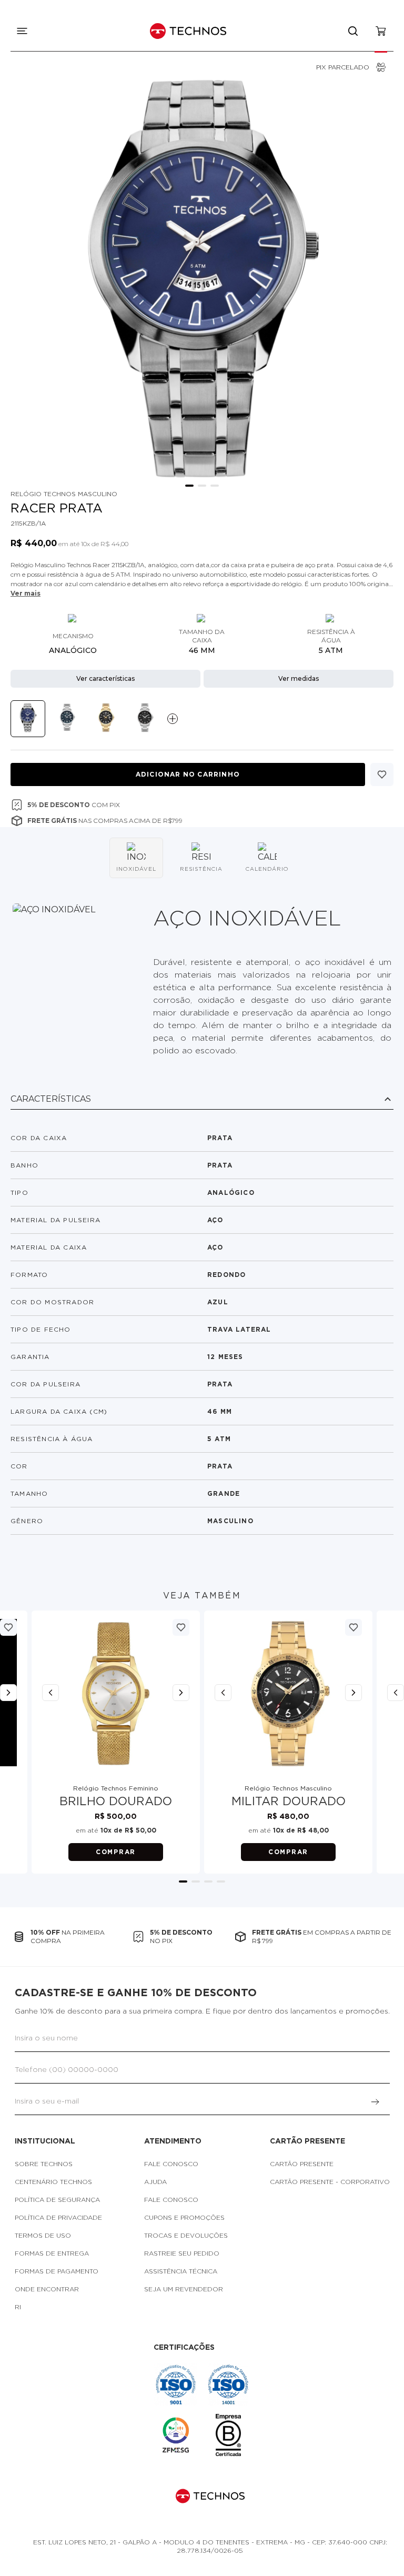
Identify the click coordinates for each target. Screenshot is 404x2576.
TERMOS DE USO (43, 2236)
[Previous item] (50, 1693)
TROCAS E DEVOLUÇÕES (186, 2236)
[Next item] (181, 1693)
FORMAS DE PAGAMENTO (57, 2271)
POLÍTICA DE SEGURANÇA (57, 2200)
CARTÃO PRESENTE (302, 2164)
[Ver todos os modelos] (173, 719)
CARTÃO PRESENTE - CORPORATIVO (330, 2182)
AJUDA (155, 2182)
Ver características (105, 678)
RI (18, 2307)
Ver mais (26, 593)
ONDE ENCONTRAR (47, 2289)
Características (51, 1099)
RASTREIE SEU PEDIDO (182, 2253)
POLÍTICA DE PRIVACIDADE (58, 2218)
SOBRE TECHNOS (44, 2164)
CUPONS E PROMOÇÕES (184, 2218)
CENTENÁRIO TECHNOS (53, 2182)
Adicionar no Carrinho (188, 774)
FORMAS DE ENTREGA (52, 2253)
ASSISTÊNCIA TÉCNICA (181, 2271)
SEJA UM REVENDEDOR (184, 2289)
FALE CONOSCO (171, 2164)
